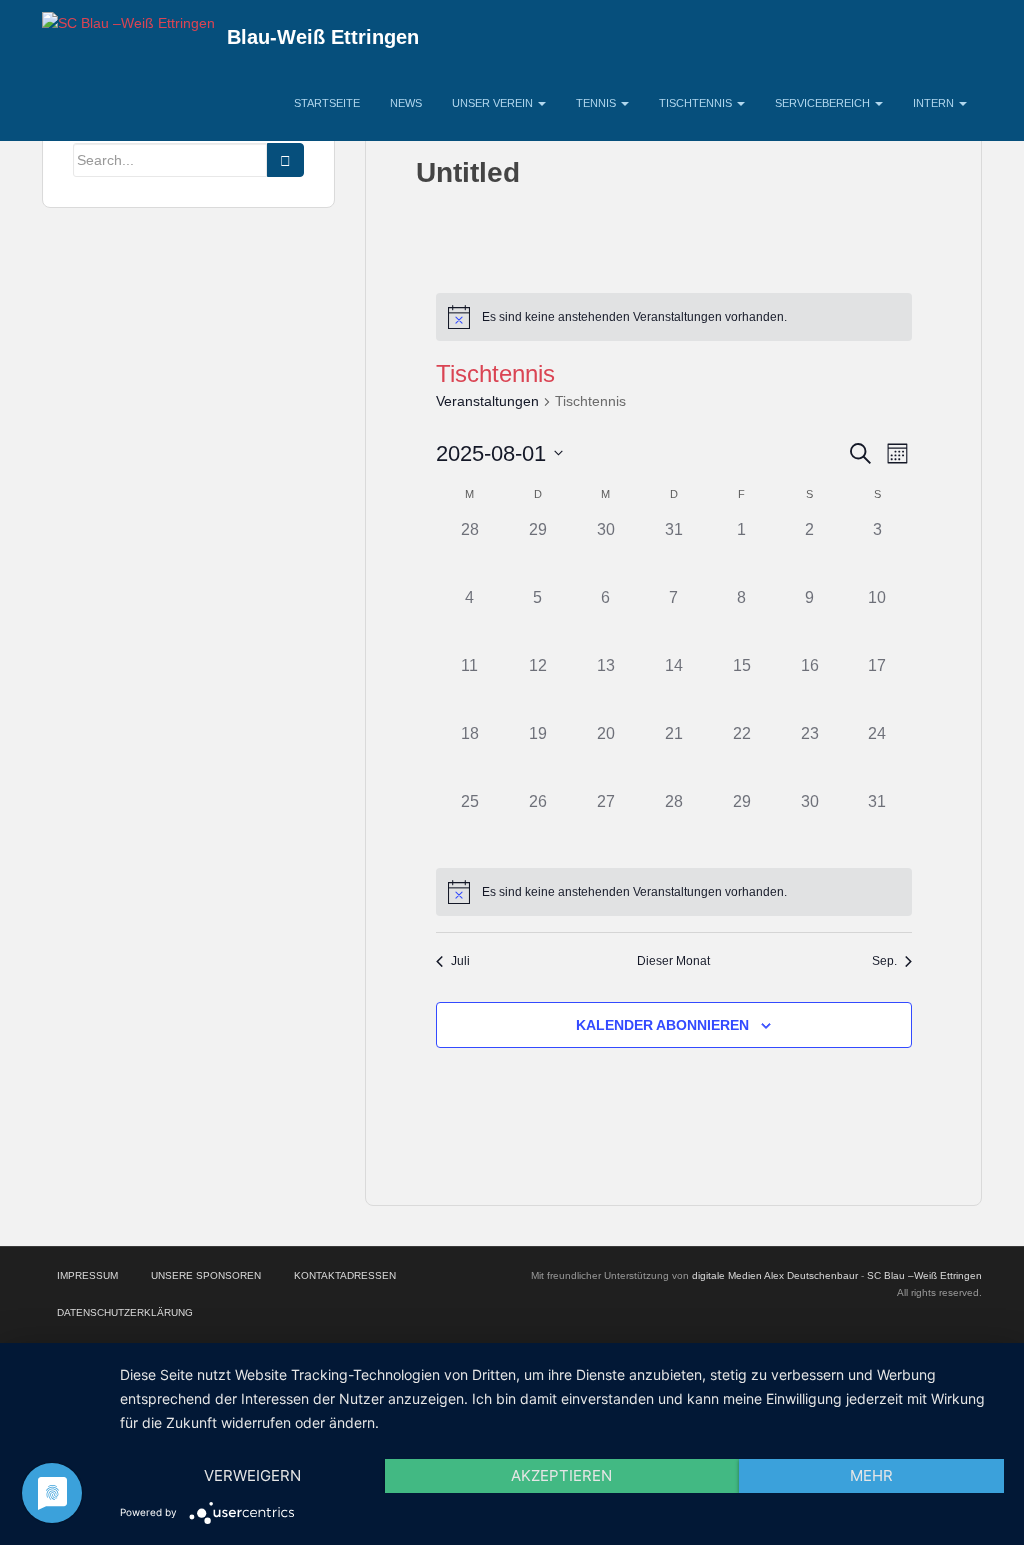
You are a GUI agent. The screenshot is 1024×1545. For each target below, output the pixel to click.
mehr (871, 1475)
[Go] (285, 160)
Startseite (327, 103)
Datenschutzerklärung (125, 1312)
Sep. (884, 961)
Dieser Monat (673, 961)
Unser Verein (494, 103)
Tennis (597, 103)
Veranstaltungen (487, 401)
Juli (460, 961)
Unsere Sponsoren (206, 1275)
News (406, 103)
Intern (935, 103)
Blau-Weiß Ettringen (323, 37)
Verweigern (252, 1475)
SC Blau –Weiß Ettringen (924, 1275)
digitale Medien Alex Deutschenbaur (775, 1275)
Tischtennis (697, 103)
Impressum (87, 1275)
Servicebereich (824, 103)
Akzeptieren (561, 1475)
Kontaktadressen (345, 1275)
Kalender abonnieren (662, 1025)
